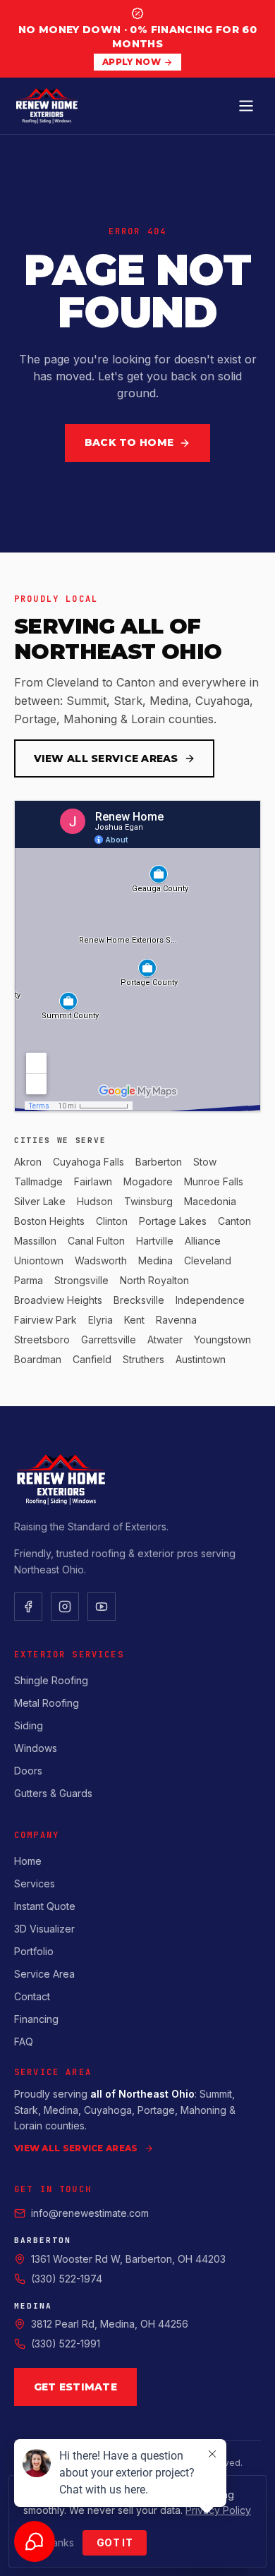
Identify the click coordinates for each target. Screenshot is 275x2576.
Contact (32, 1996)
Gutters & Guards (53, 1793)
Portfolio (34, 1951)
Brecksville (139, 1300)
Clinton (112, 1221)
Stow (205, 1162)
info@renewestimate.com (90, 2213)
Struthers (143, 1359)
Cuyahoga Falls (88, 1162)
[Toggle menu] (246, 106)
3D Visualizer (44, 1929)
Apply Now (132, 62)
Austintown (201, 1359)
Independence (210, 1300)
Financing (36, 2019)
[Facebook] (28, 1607)
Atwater (165, 1340)
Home (28, 1861)
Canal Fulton (96, 1241)
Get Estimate (75, 2387)
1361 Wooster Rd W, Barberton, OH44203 (128, 2259)
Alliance (203, 1241)
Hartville (155, 1241)
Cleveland (208, 1260)
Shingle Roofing (51, 1680)
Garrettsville (109, 1340)
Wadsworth (101, 1260)
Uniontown (39, 1260)
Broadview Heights (58, 1300)
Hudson (95, 1201)
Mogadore (148, 1181)
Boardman (38, 1359)
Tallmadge (38, 1181)
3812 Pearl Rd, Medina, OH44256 (110, 2324)
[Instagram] (65, 1607)
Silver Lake (40, 1201)
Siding (29, 1725)
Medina (155, 1260)
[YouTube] (102, 1607)
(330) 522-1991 (66, 2344)
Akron (28, 1162)
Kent (134, 1320)
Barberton (159, 1162)
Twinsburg (148, 1201)
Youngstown (222, 1340)
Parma (29, 1280)
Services (35, 1883)
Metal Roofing (47, 1703)
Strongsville (81, 1280)
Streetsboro (42, 1340)
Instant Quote (45, 1906)
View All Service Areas (106, 758)
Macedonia (210, 1201)
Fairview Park (45, 1320)
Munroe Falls (214, 1181)
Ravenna (176, 1320)
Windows (36, 1748)
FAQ (24, 2042)
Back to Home (129, 442)
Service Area (44, 1974)
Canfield (92, 1359)
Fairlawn (93, 1181)
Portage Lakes (173, 1221)
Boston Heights (49, 1221)
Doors (28, 1771)
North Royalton (154, 1280)
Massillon (35, 1241)
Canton (234, 1221)
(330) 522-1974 (67, 2279)
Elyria (100, 1320)
